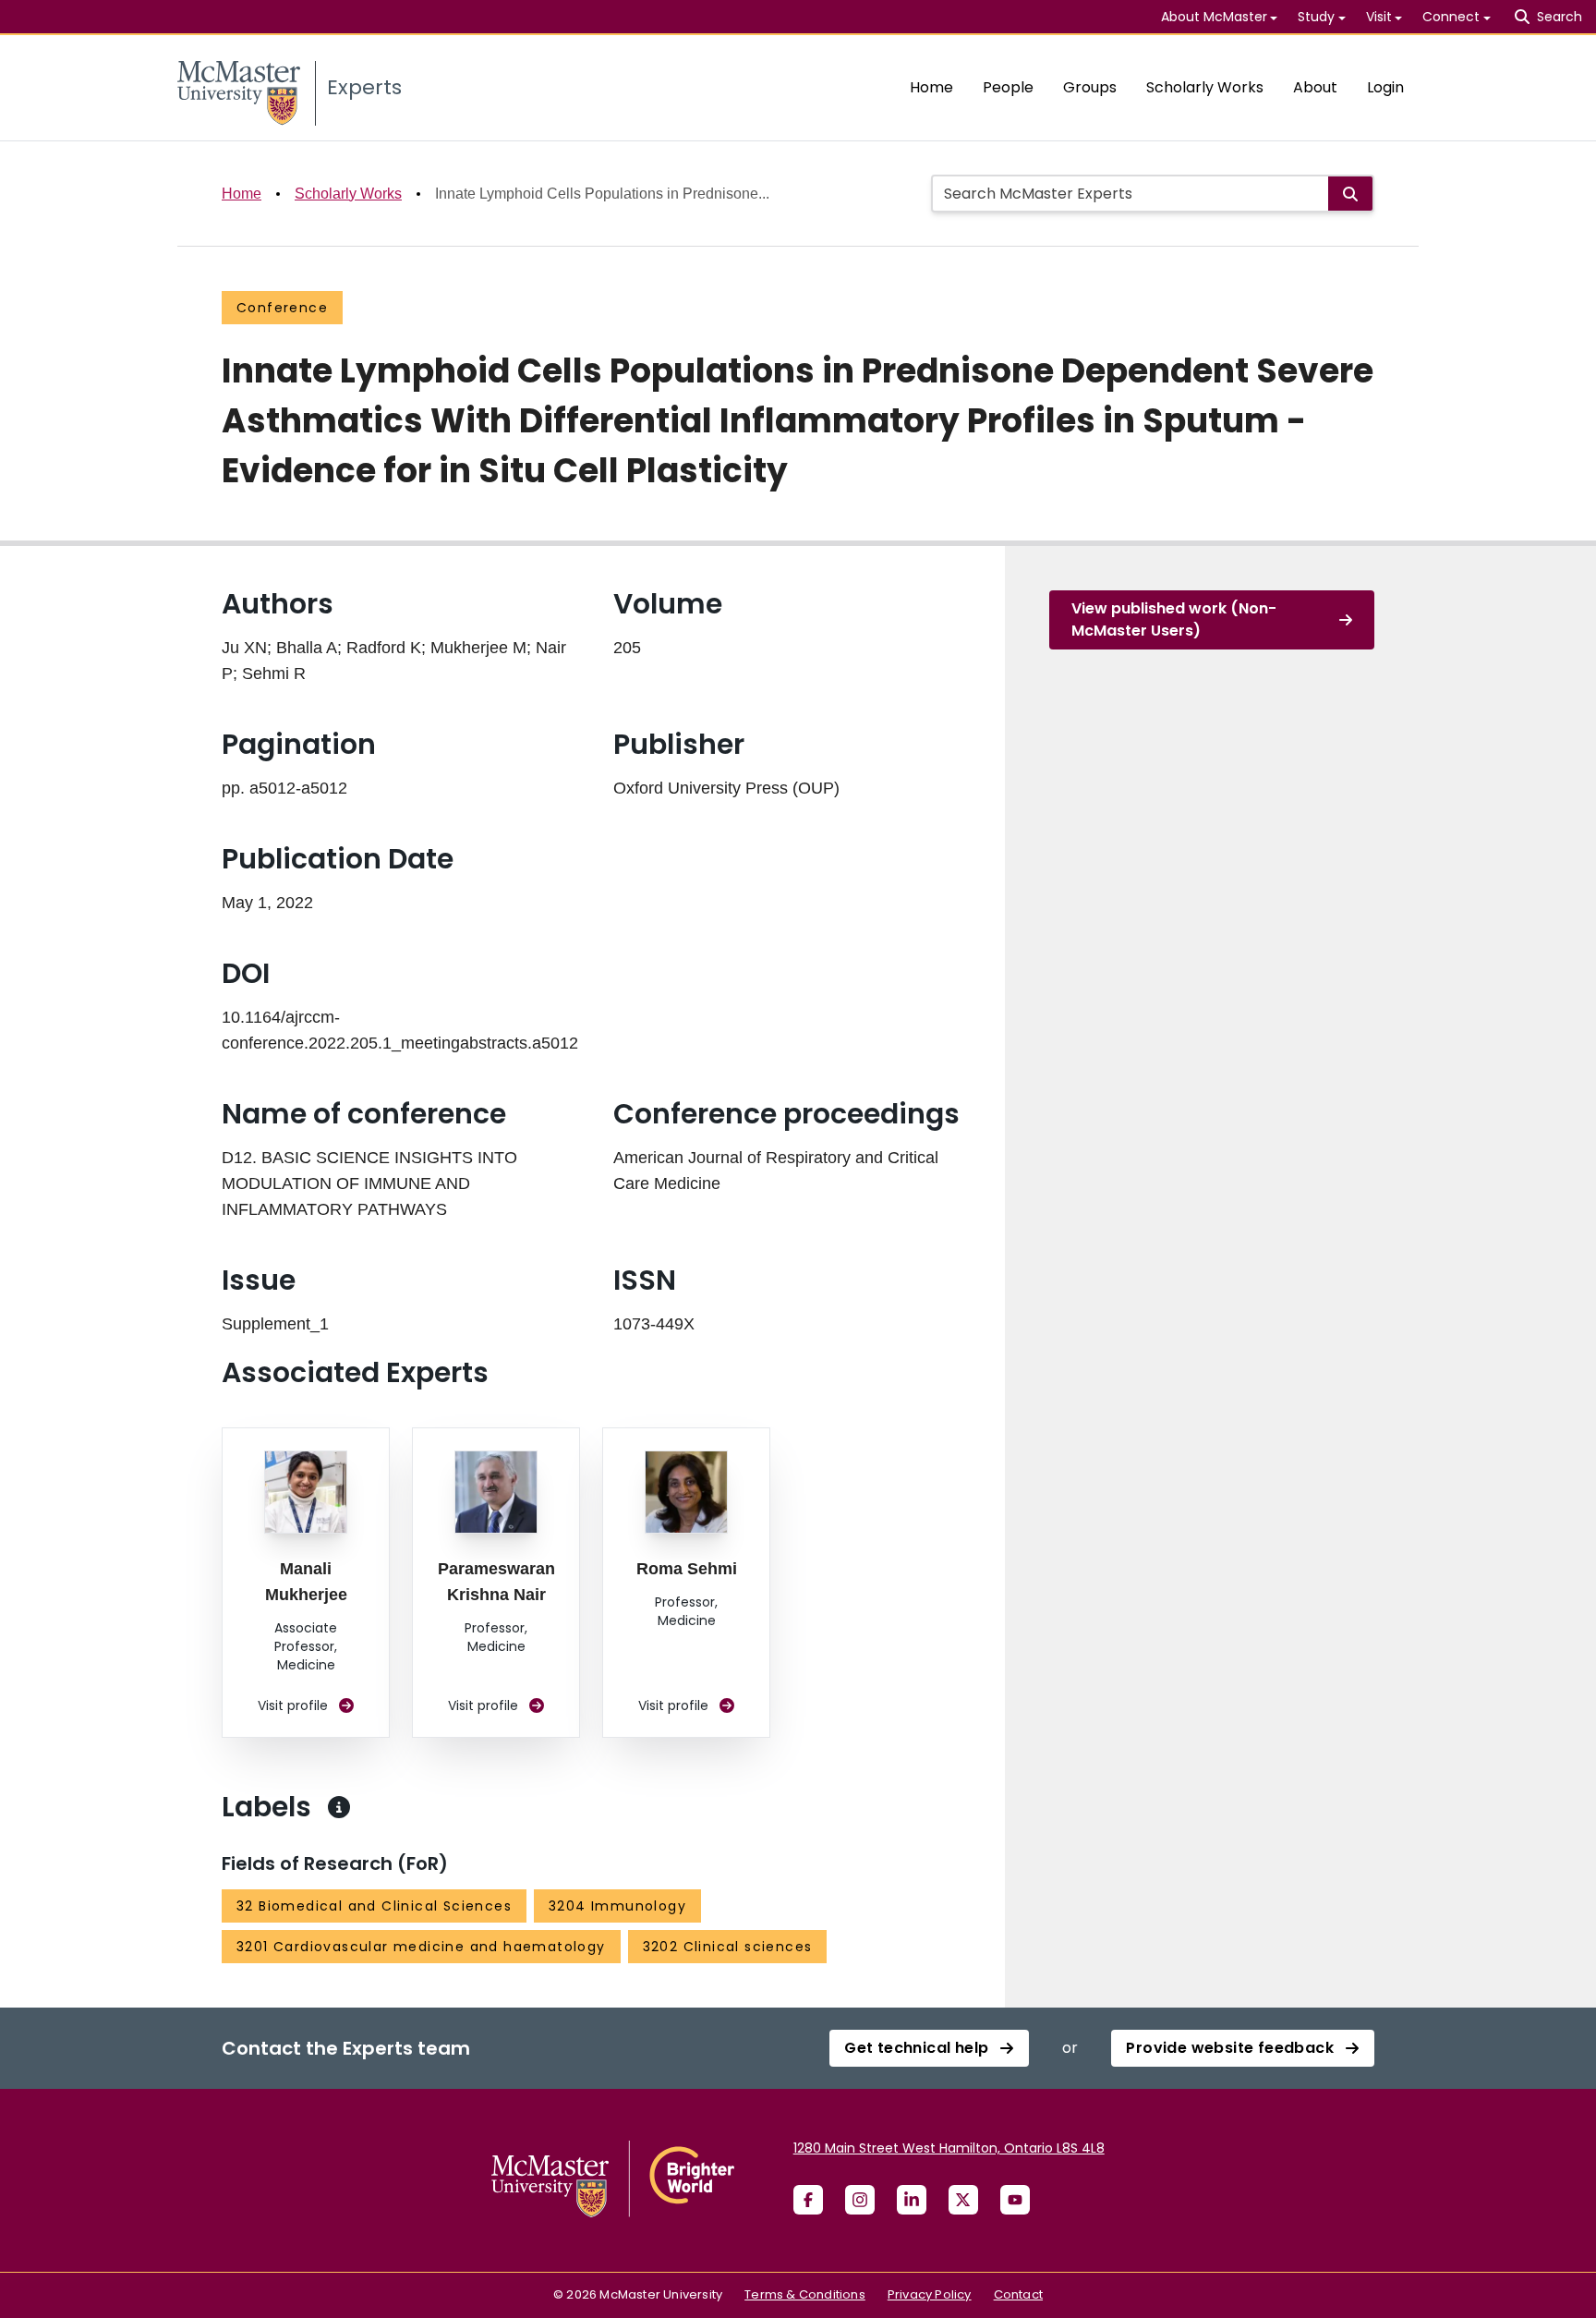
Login (1385, 87)
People (1008, 87)
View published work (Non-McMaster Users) (1174, 619)
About (1315, 87)
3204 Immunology (617, 1906)
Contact (1018, 2294)
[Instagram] (860, 2200)
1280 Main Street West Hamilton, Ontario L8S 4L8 (949, 2148)
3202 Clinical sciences (728, 1947)
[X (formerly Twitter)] (963, 2200)
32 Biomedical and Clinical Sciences (374, 1906)
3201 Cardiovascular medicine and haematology (421, 1947)
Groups (1090, 87)
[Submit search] (1350, 194)
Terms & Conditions (805, 2294)
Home (931, 87)
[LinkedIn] (912, 2200)
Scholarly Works (1205, 87)
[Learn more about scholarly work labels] (339, 1807)
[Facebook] (808, 2200)
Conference (282, 308)
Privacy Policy (930, 2294)
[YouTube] (1015, 2200)
